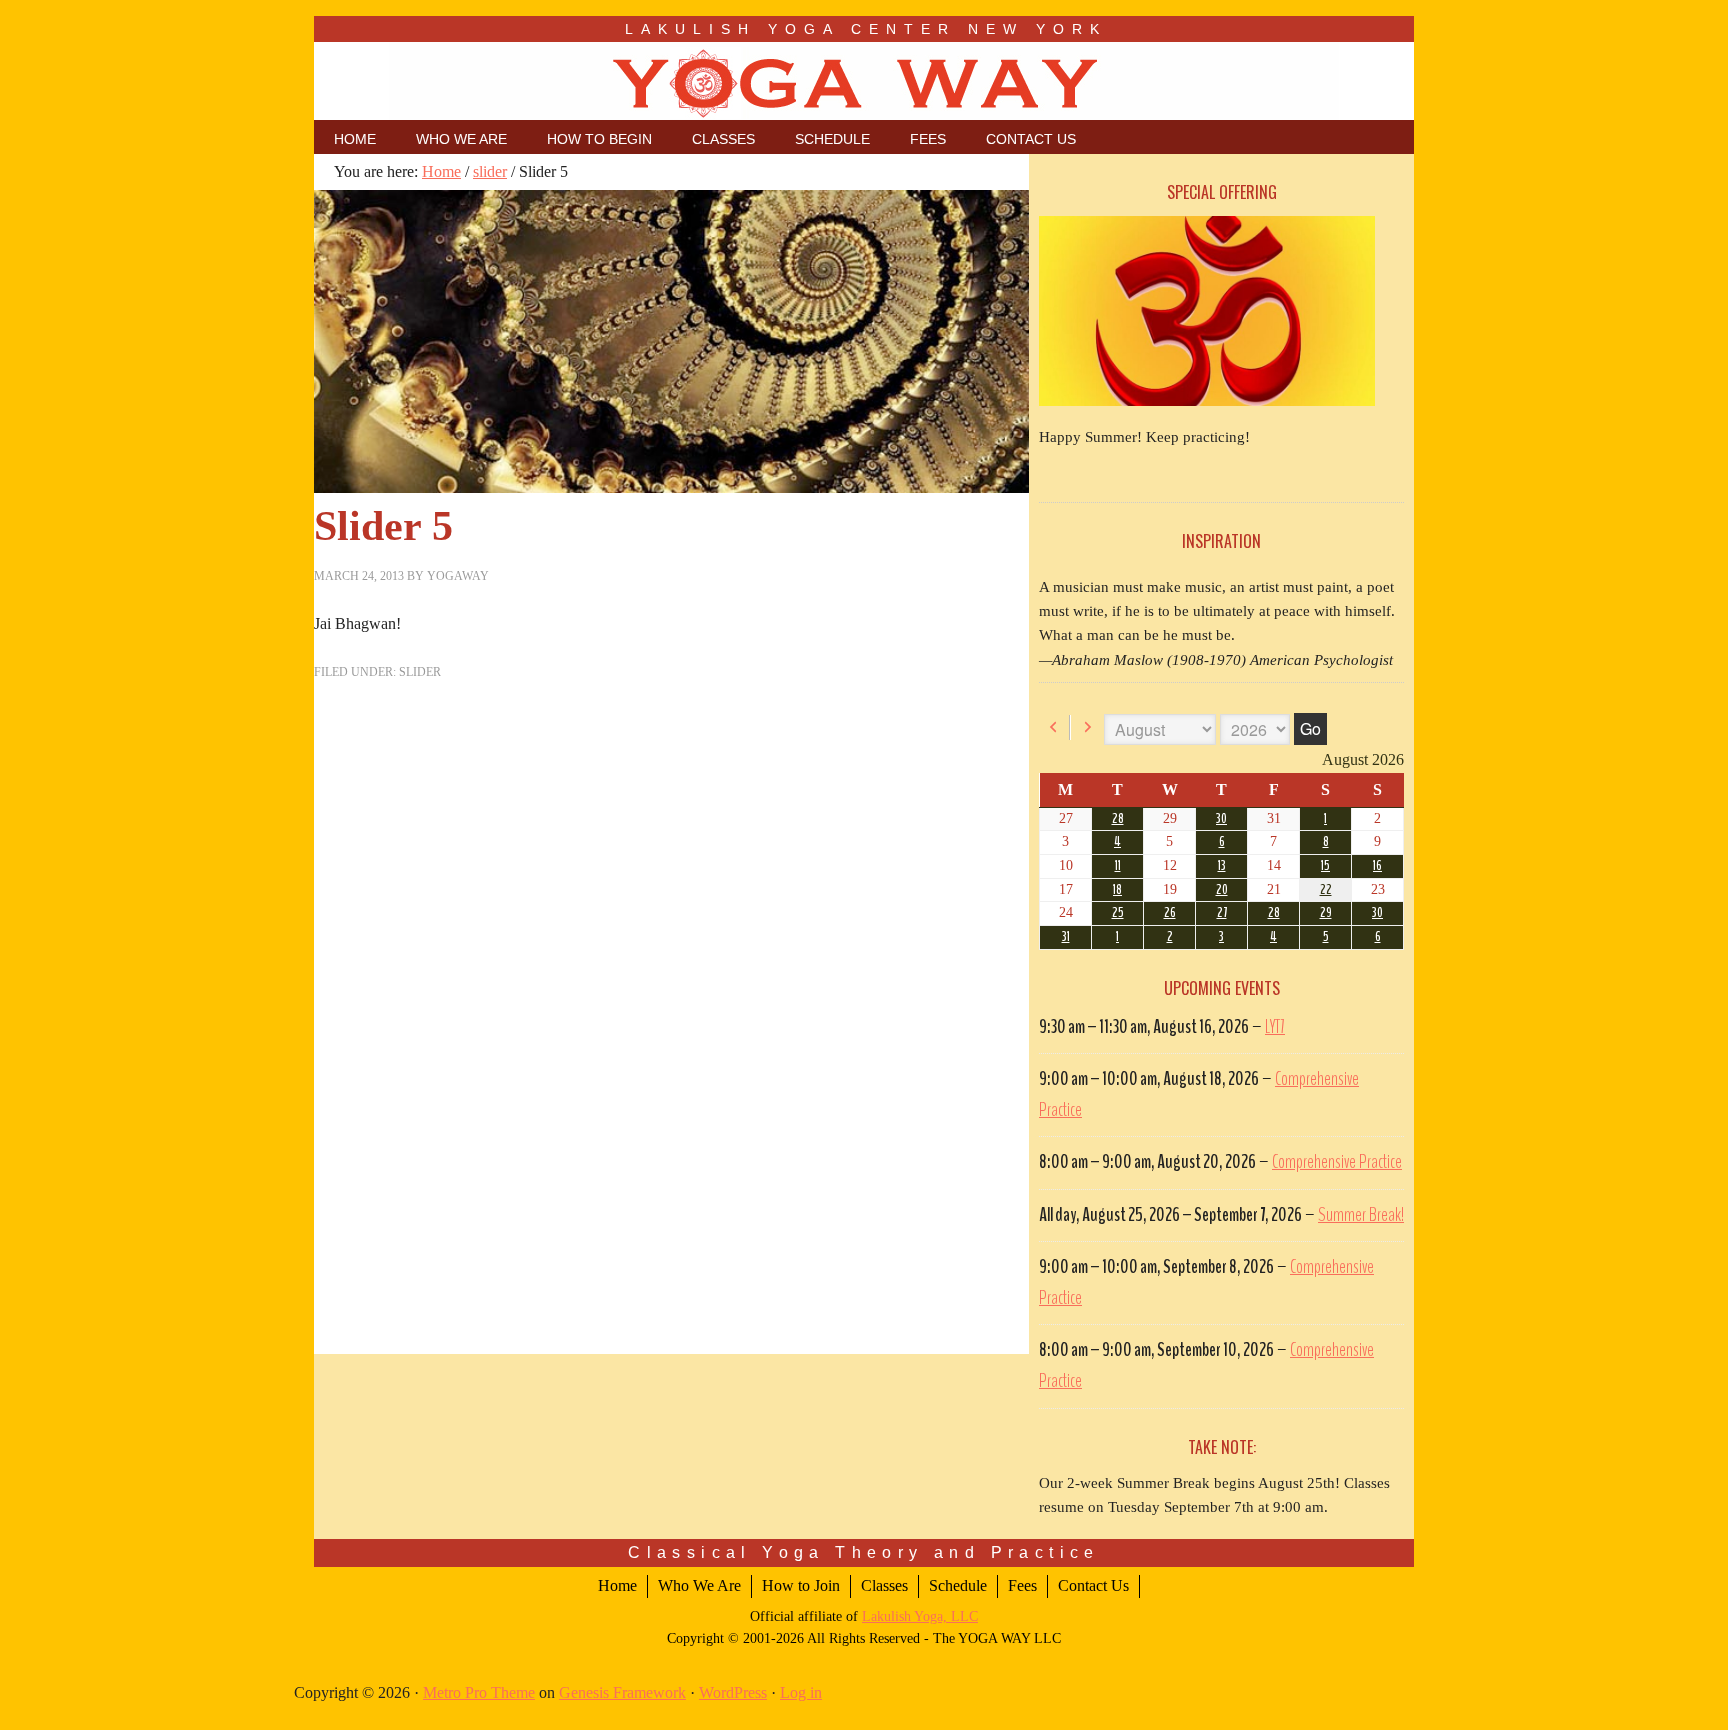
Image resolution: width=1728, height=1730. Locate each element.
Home (617, 1585)
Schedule (958, 1585)
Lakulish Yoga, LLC (920, 1616)
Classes (884, 1585)
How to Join (801, 1585)
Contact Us (1093, 1585)
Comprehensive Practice (1337, 1162)
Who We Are (699, 1585)
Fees (1022, 1585)
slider (420, 672)
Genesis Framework (622, 1692)
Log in (801, 1692)
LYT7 (1275, 1027)
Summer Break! (1361, 1215)
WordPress (733, 1692)
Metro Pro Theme (479, 1692)
